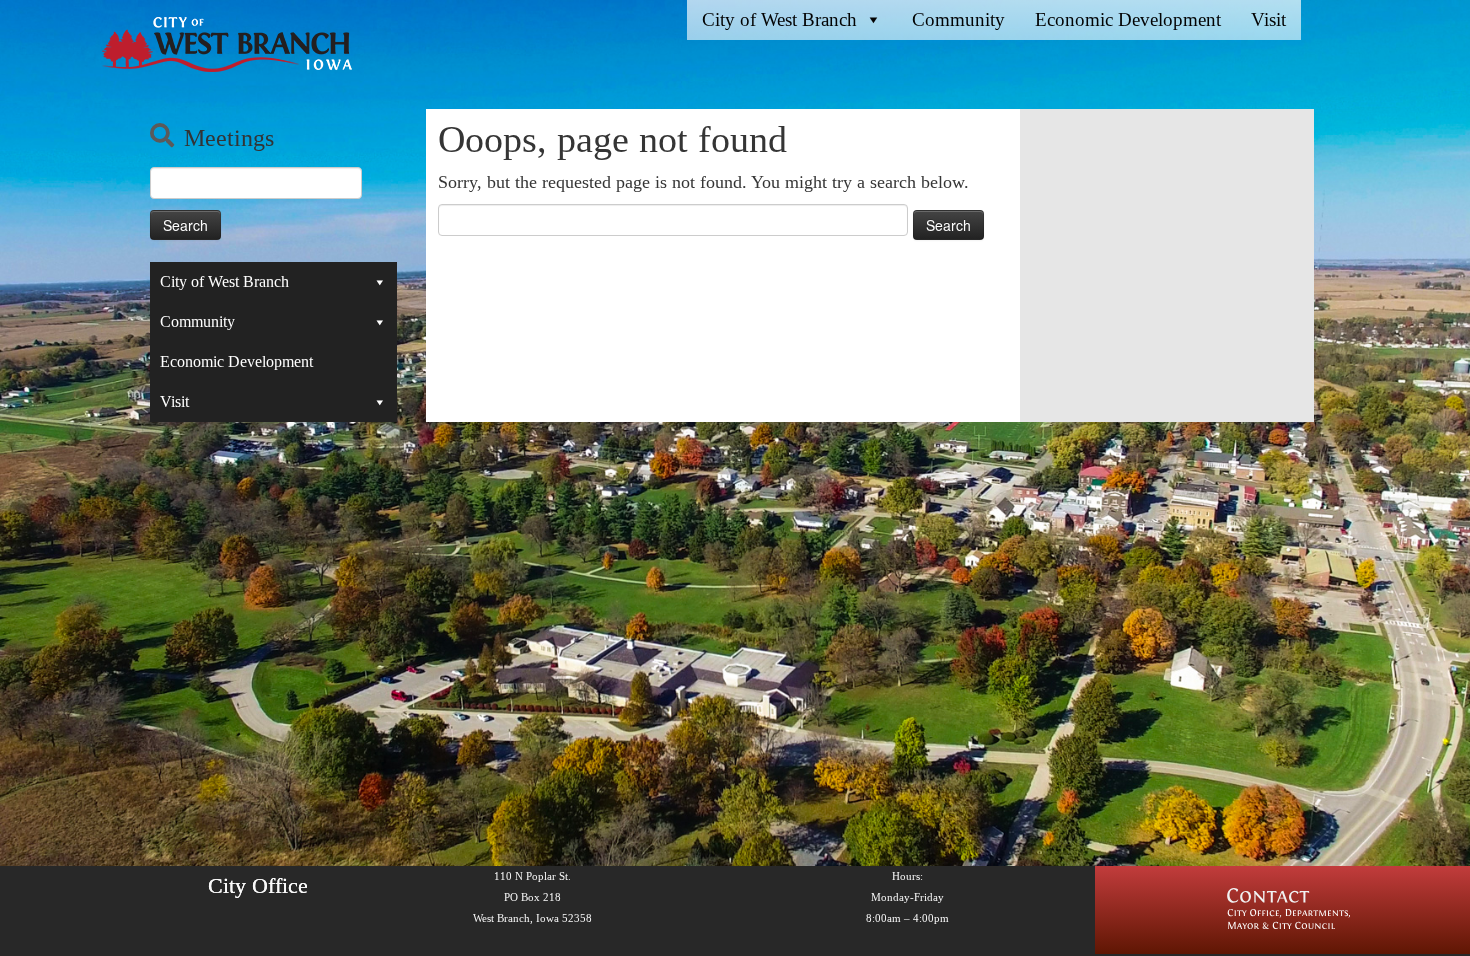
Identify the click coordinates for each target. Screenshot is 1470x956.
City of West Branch (779, 19)
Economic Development (1128, 19)
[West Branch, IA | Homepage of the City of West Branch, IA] (220, 44)
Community (958, 19)
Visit (1268, 19)
